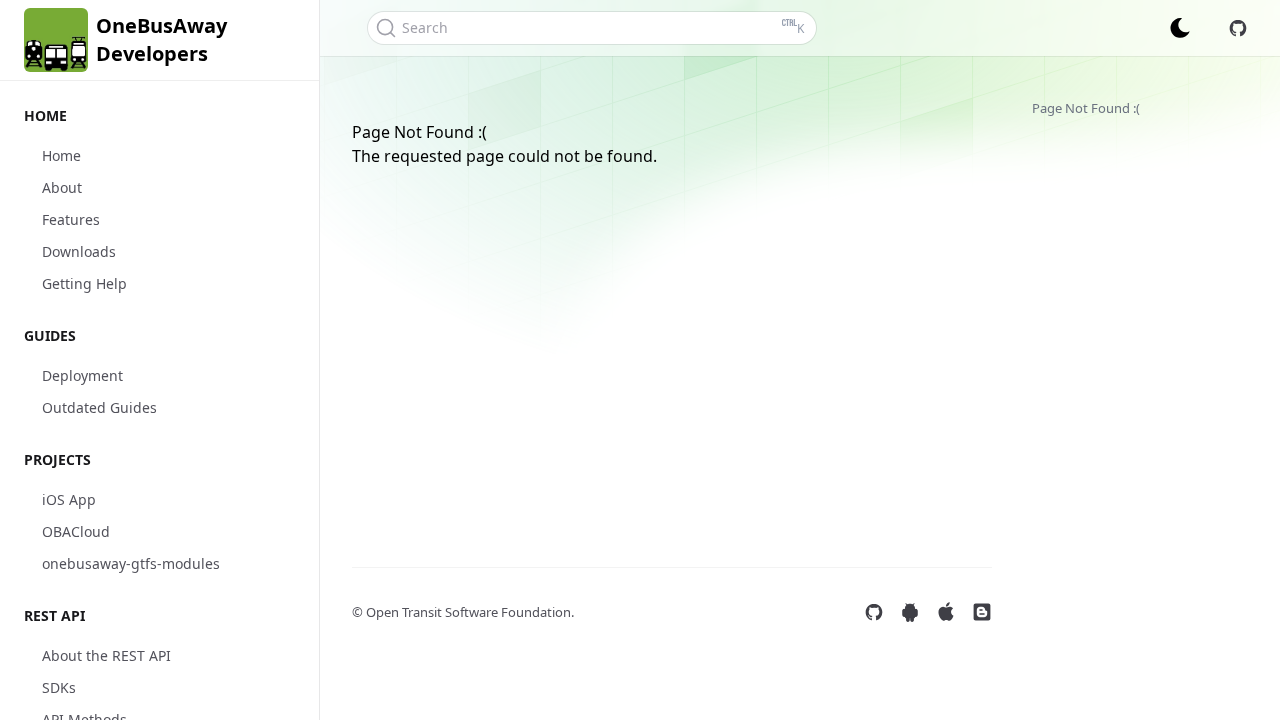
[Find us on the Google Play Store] (910, 612)
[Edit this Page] (1238, 28)
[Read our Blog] (982, 612)
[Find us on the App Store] (946, 612)
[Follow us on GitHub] (874, 612)
